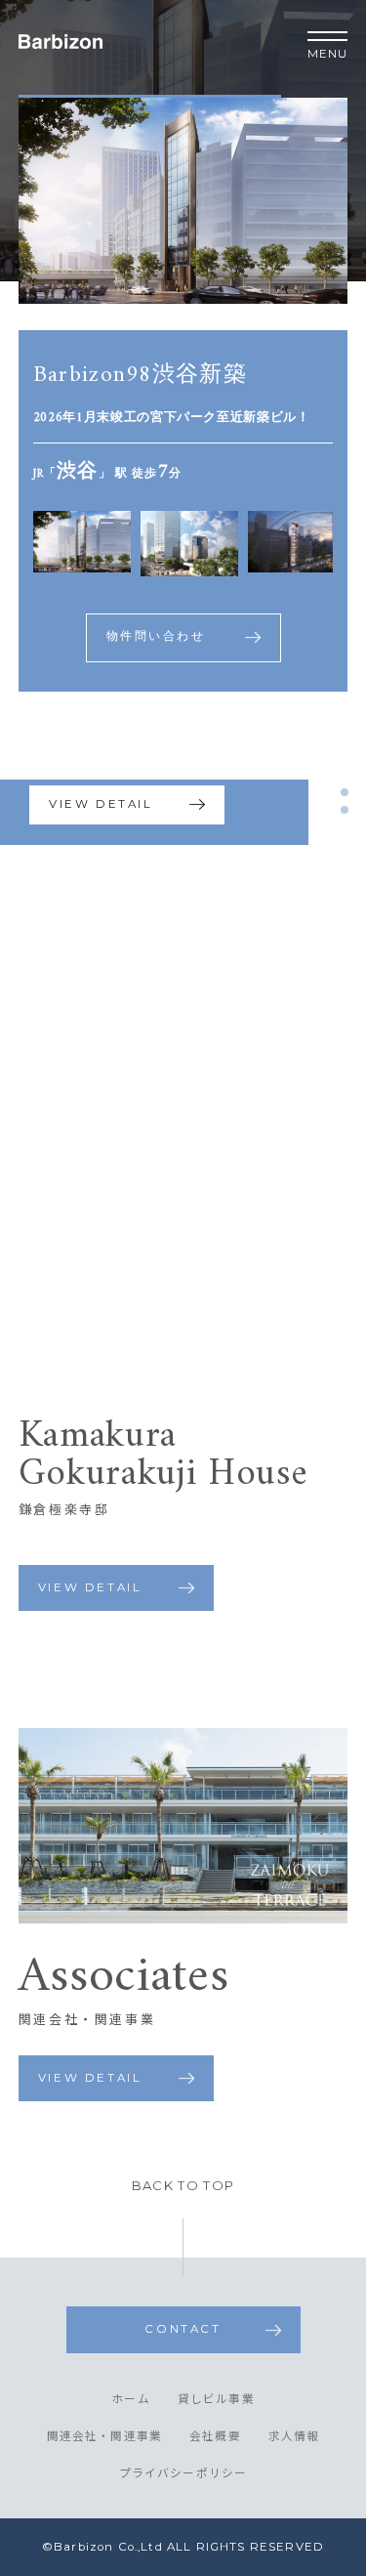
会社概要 (215, 2437)
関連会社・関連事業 (105, 2437)
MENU (328, 54)
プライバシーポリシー (183, 2474)
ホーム (131, 2400)
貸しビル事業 (216, 2400)
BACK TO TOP (183, 2186)
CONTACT (183, 2329)
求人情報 (294, 2437)
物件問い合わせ (156, 637)
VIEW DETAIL (101, 804)
